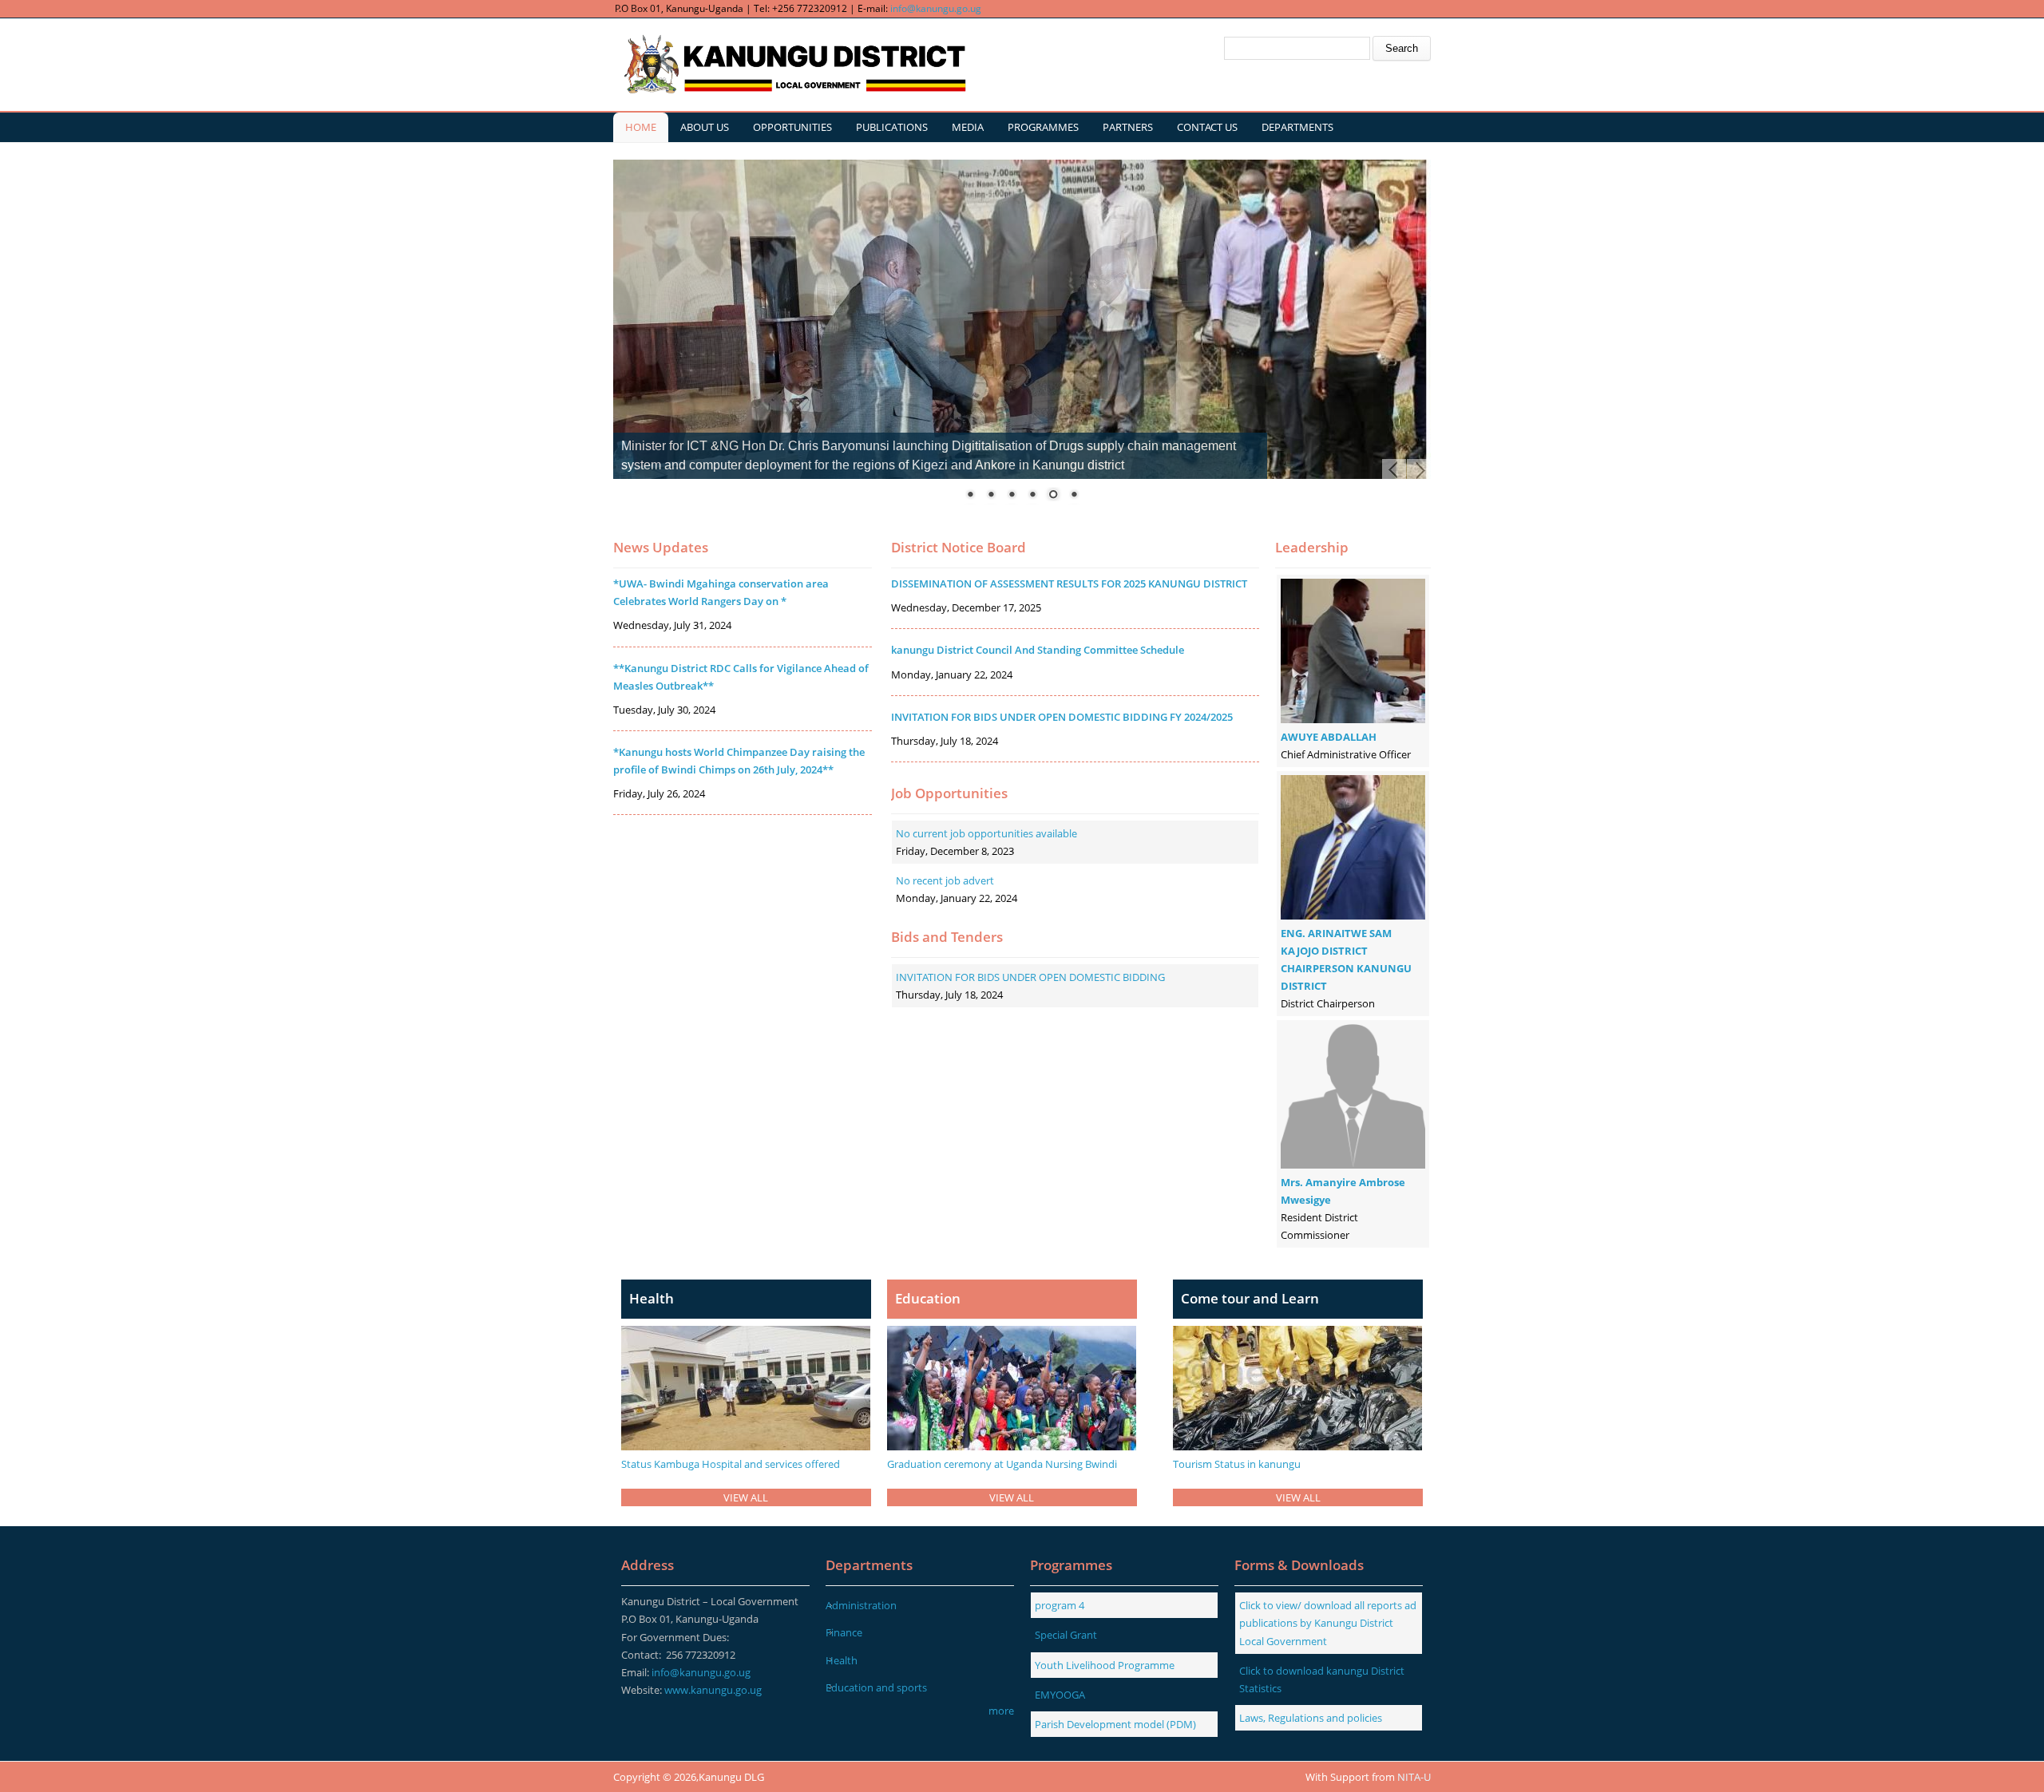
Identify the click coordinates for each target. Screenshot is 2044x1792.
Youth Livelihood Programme (1105, 1665)
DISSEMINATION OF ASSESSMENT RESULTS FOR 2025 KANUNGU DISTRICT (1069, 583)
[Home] (793, 65)
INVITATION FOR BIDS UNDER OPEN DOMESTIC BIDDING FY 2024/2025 (1062, 717)
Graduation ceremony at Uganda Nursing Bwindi (1002, 1464)
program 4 (1060, 1605)
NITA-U (1414, 1777)
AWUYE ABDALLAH (1329, 737)
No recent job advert (945, 880)
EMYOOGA (1060, 1695)
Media (968, 127)
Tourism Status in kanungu (1237, 1464)
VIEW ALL (746, 1497)
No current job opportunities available (986, 833)
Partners (1128, 127)
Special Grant (1066, 1635)
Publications (892, 127)
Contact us (1207, 127)
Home (641, 127)
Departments (1297, 127)
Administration (861, 1605)
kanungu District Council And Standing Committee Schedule (1038, 650)
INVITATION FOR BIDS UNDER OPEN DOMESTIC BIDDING (1030, 977)
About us (705, 127)
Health (842, 1660)
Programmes (1043, 127)
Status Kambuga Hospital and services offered (731, 1464)
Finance (844, 1632)
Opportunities (792, 127)
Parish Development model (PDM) (1115, 1724)
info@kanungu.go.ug (936, 8)
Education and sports (876, 1687)
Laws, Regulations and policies (1311, 1718)
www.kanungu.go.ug (713, 1690)
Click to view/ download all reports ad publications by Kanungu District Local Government (1328, 1623)
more (1001, 1711)
